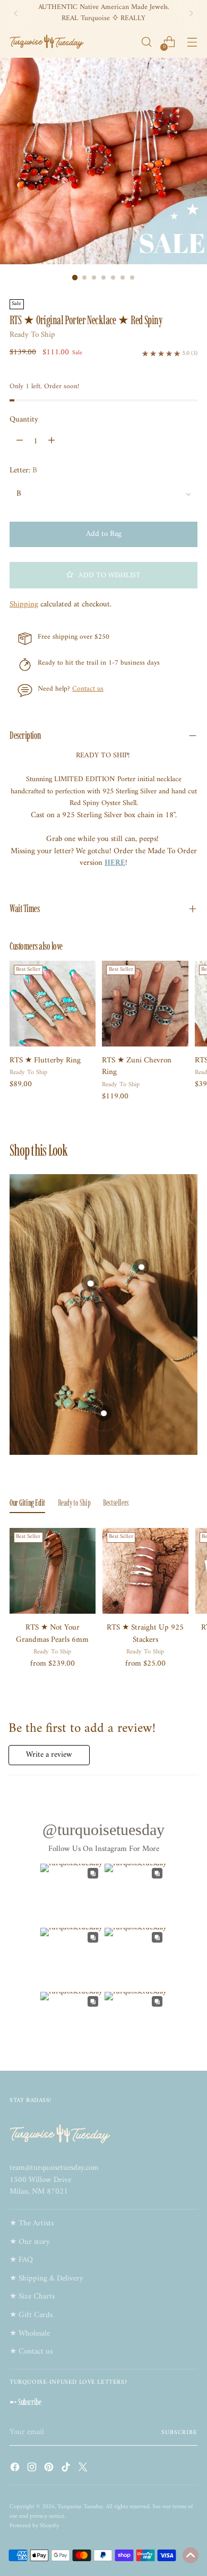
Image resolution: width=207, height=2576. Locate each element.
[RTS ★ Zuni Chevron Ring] (145, 1004)
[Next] (191, 13)
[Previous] (16, 13)
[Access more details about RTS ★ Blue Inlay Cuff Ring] (141, 1267)
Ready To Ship (32, 335)
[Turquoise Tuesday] (47, 42)
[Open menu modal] (192, 42)
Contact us (88, 689)
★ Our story (30, 2242)
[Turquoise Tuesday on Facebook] (16, 2469)
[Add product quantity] (51, 441)
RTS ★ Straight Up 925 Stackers (145, 1634)
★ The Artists (32, 2224)
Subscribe (179, 2432)
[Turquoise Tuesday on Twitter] (84, 2469)
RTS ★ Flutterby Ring (45, 1061)
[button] (103, 575)
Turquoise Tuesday (80, 2507)
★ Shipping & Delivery (46, 2279)
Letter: (23, 471)
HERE (115, 863)
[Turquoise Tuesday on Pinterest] (50, 2469)
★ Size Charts (32, 2297)
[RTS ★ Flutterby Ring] (53, 1004)
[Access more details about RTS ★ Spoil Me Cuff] (103, 1413)
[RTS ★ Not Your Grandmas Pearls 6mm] (53, 1571)
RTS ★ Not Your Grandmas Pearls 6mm (52, 1634)
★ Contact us (31, 2352)
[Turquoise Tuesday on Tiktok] (67, 2469)
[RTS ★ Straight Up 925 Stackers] (145, 1571)
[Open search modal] (146, 42)
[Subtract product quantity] (20, 441)
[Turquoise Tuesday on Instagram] (33, 2469)
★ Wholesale (30, 2334)
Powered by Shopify (34, 2526)
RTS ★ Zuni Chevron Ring (137, 1067)
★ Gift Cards (31, 2315)
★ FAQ (21, 2260)
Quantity (24, 420)
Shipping (24, 605)
